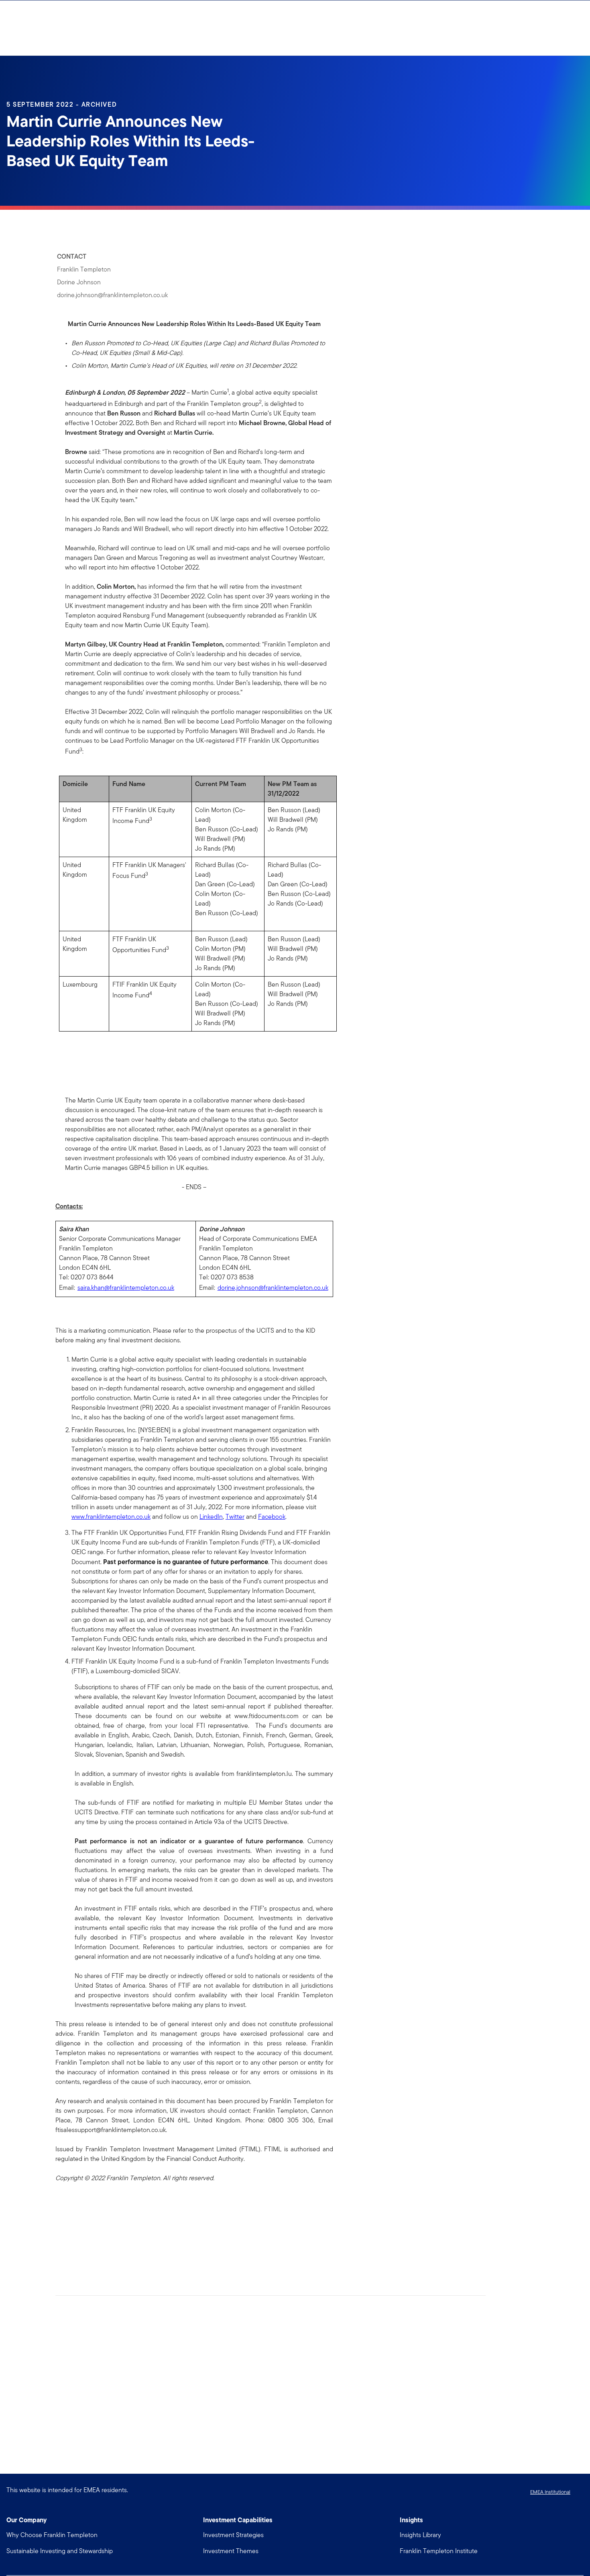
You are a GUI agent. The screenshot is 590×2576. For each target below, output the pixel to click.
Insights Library (420, 2535)
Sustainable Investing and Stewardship (60, 2551)
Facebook (272, 1517)
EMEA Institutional (550, 2492)
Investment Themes (231, 2551)
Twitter (235, 1517)
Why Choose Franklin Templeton (52, 2535)
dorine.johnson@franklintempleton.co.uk (273, 1288)
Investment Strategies (233, 2535)
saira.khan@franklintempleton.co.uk (126, 1288)
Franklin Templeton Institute (439, 2551)
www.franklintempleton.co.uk (111, 1517)
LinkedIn (211, 1517)
